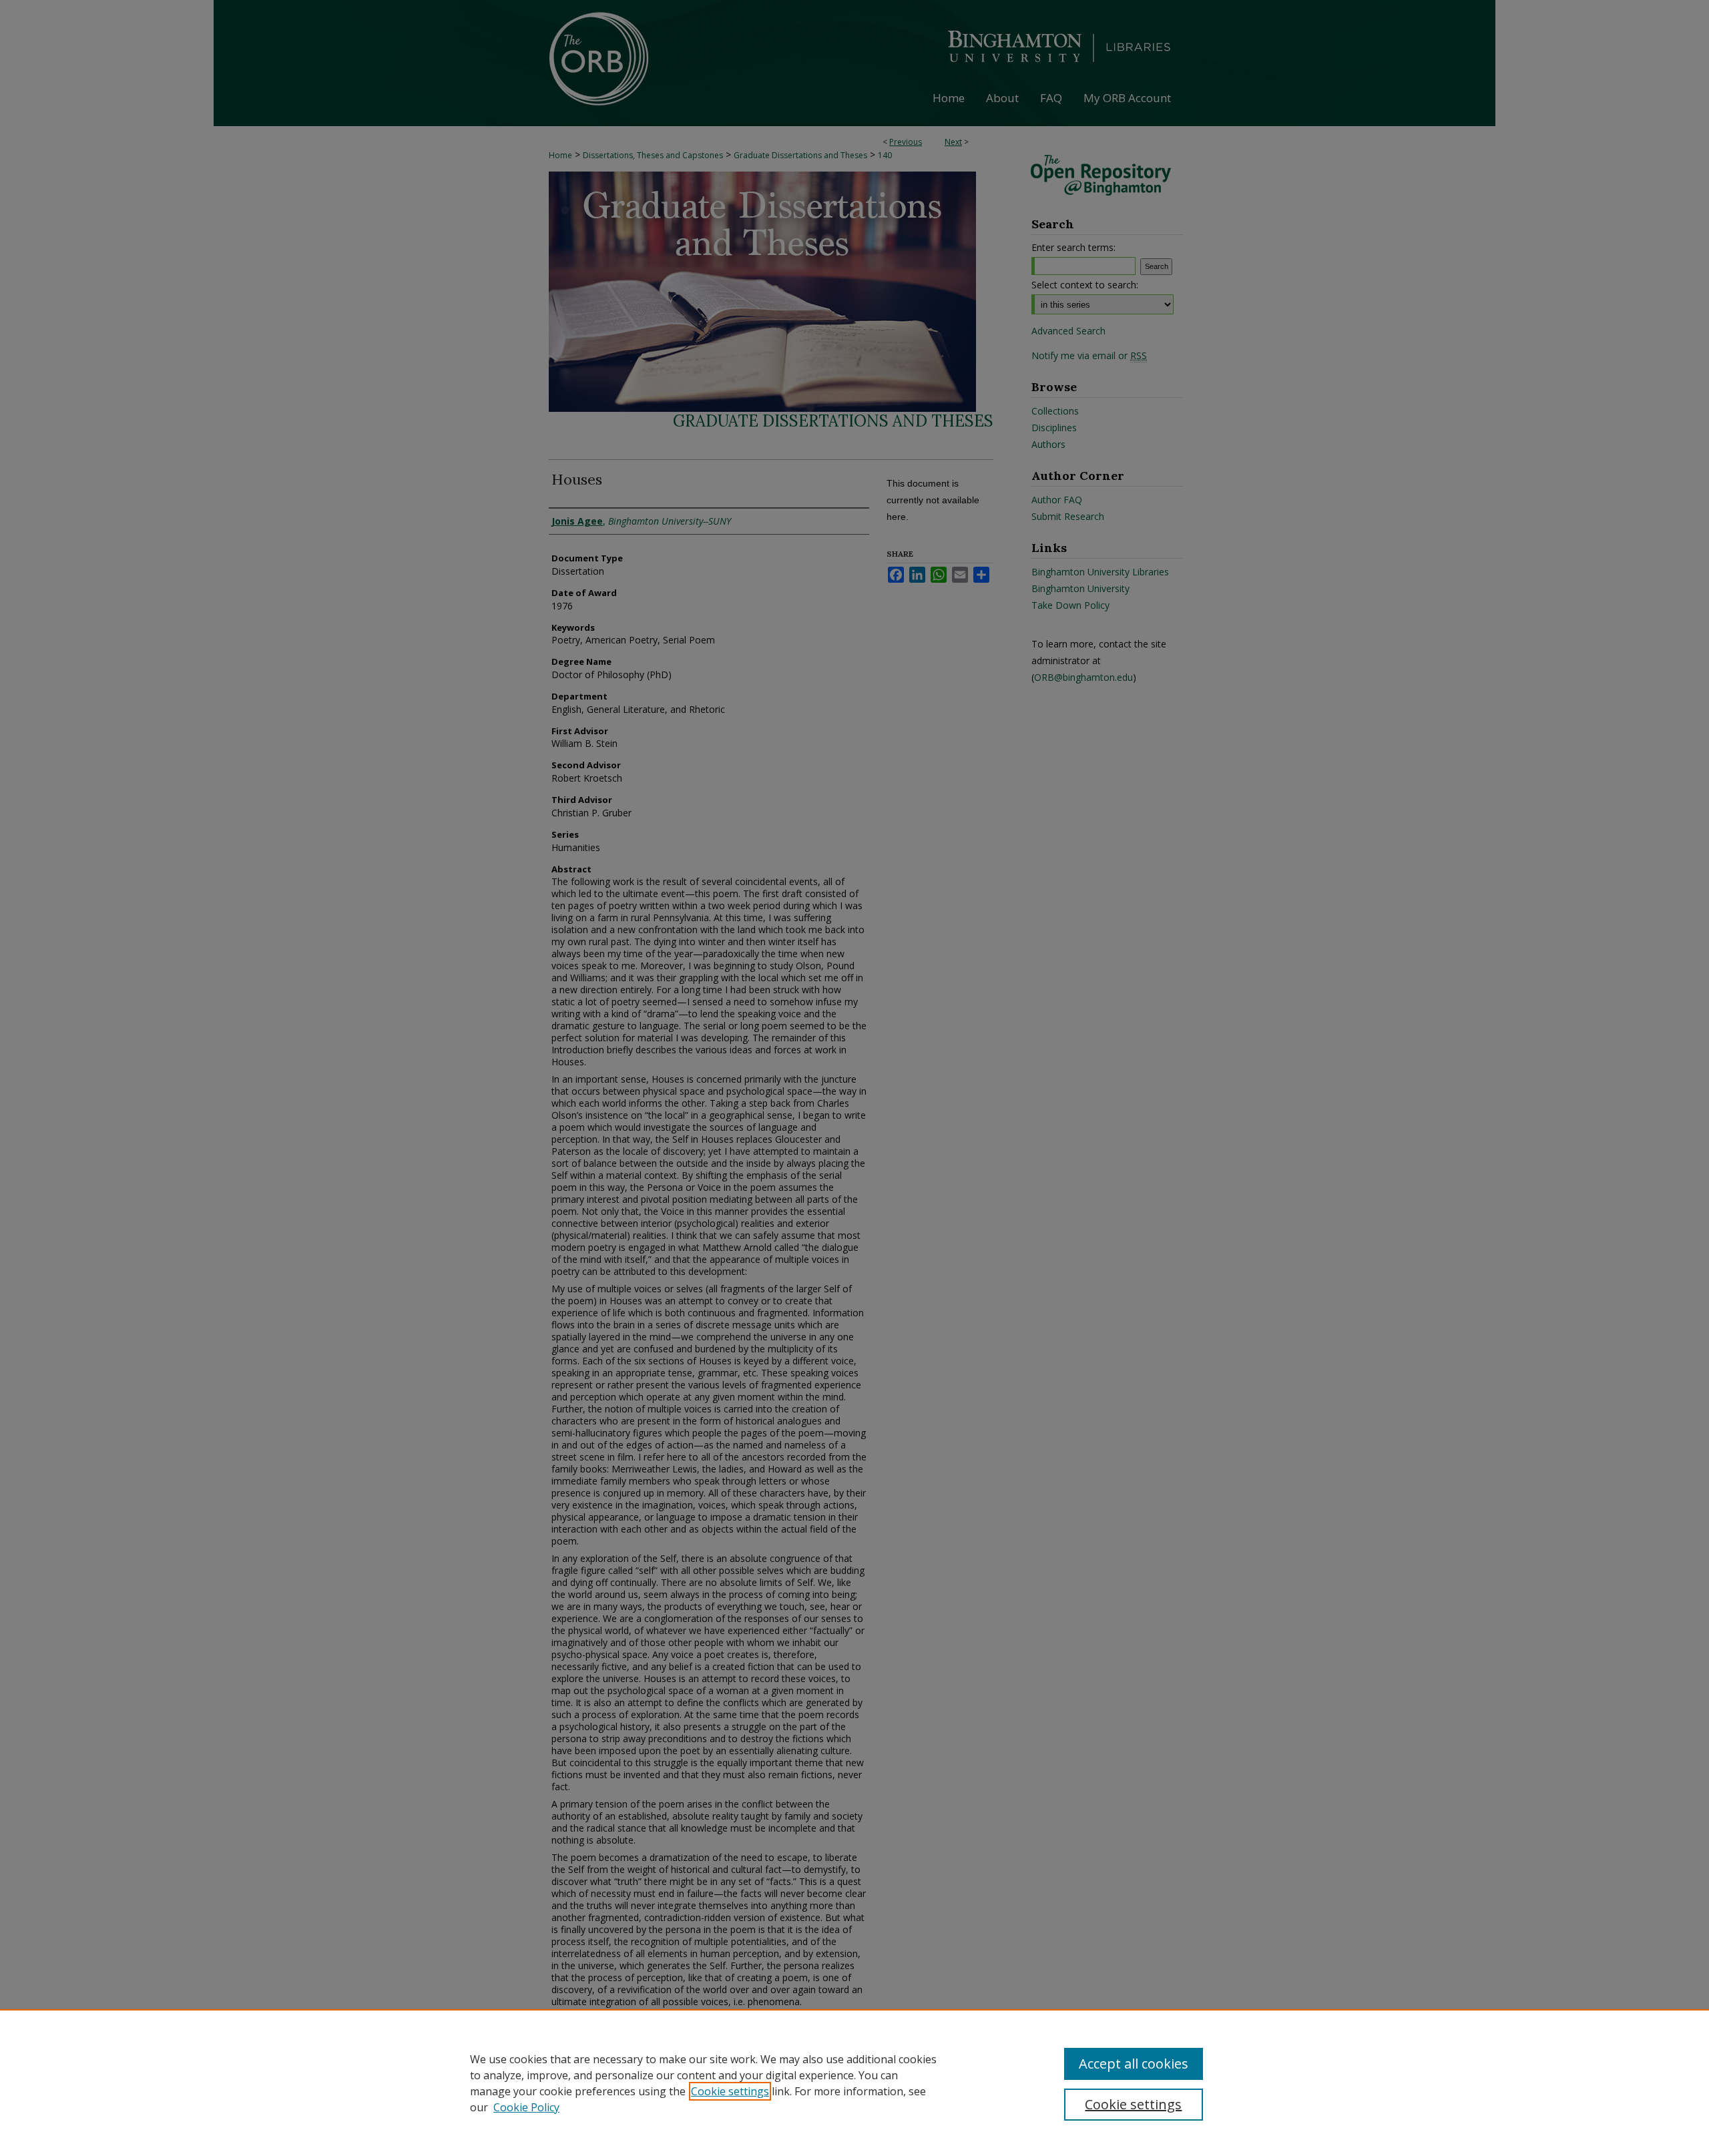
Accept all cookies (1134, 2064)
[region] (854, 2083)
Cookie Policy (526, 2107)
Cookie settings (730, 2091)
